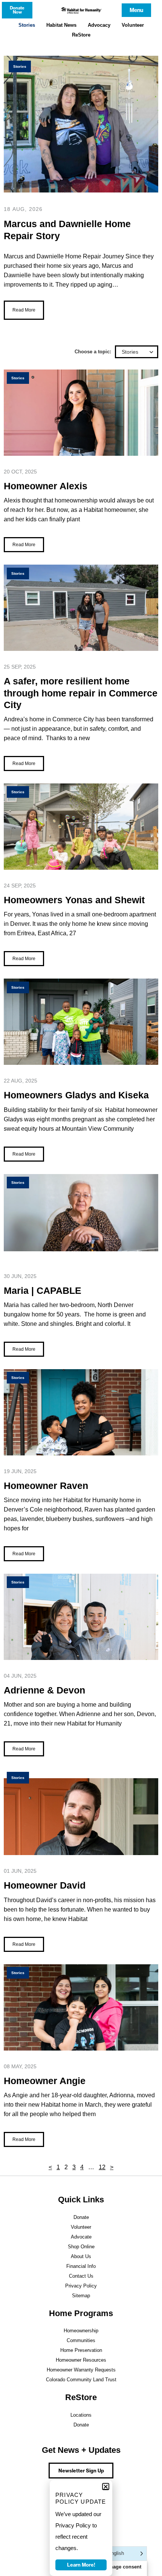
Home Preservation (81, 2350)
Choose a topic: (93, 352)
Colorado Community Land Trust (81, 2380)
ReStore (81, 35)
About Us (81, 2256)
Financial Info (81, 2266)
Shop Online (81, 2247)
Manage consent (122, 2567)
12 (102, 2167)
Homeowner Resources (81, 2360)
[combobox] (137, 352)
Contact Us (81, 2276)
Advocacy (99, 25)
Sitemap (81, 2296)
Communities (81, 2340)
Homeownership (81, 2331)
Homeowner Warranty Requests (81, 2370)
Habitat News (61, 25)
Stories (27, 25)
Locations (81, 2415)
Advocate (81, 2237)
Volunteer (133, 25)
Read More (24, 310)
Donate (81, 2217)
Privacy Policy (81, 2286)
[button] (106, 2487)
